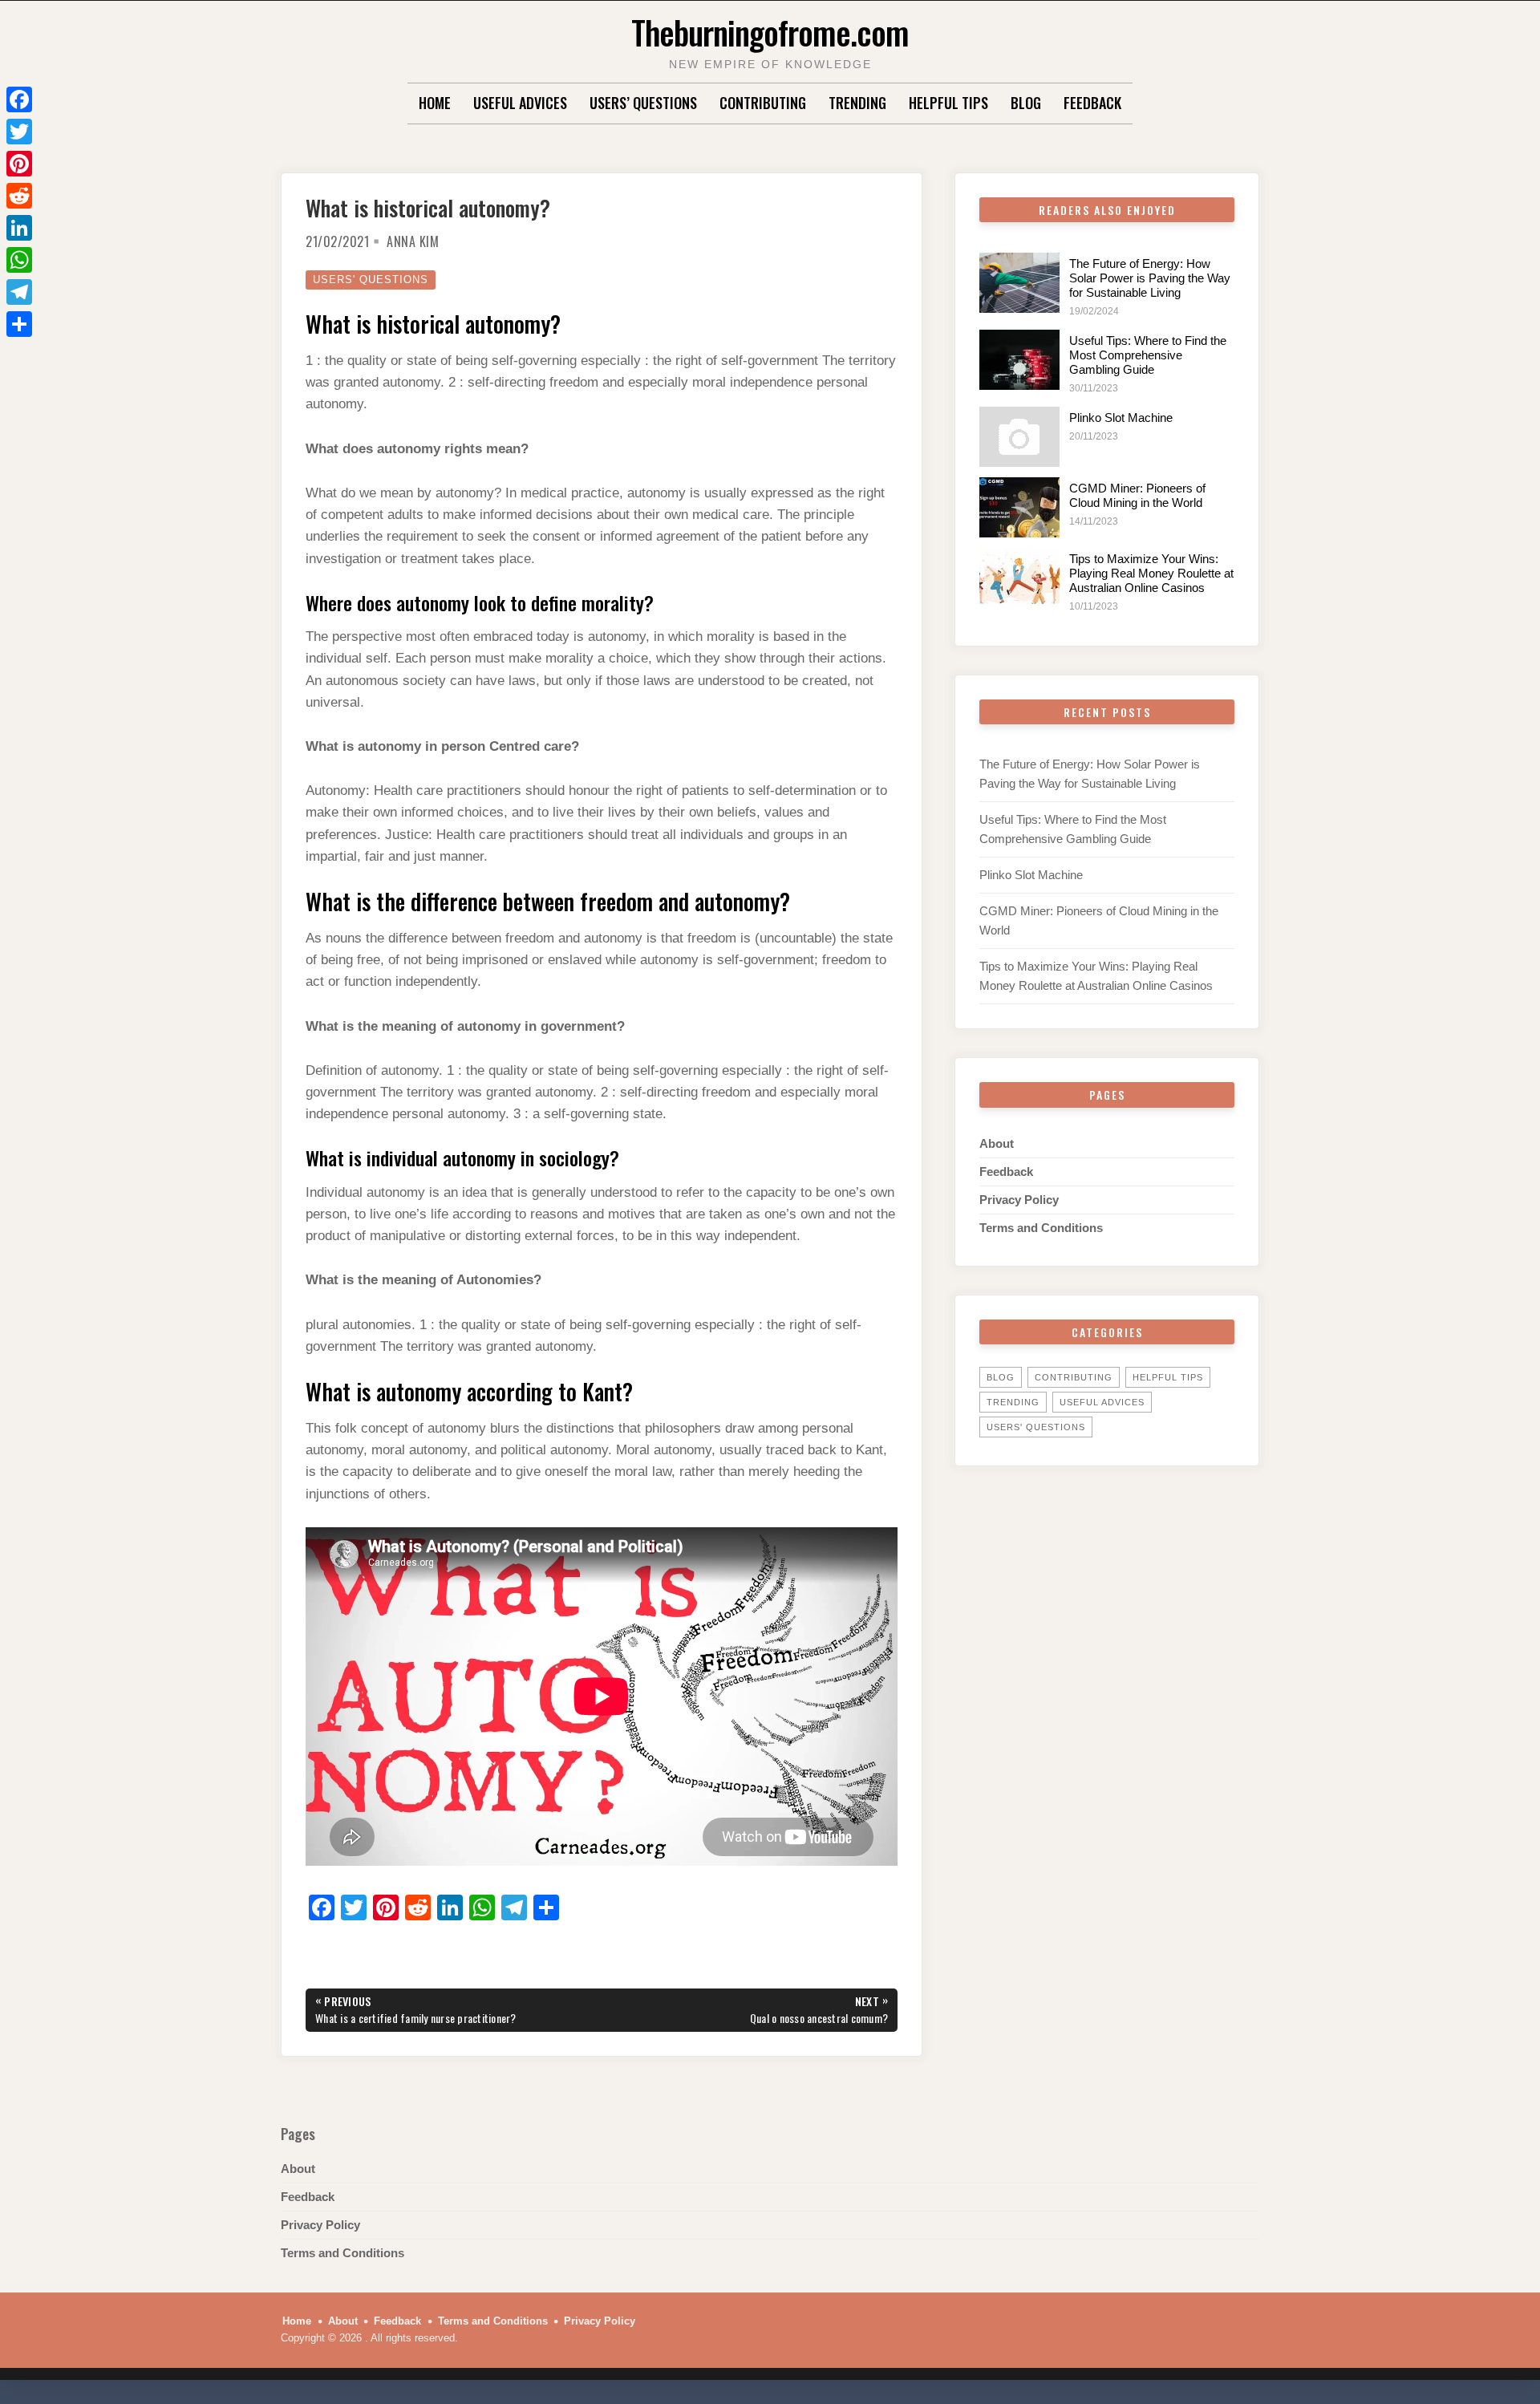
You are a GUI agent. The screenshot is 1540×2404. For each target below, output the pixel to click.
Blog (1026, 103)
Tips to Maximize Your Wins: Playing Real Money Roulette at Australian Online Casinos (1151, 573)
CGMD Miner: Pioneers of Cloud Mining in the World (1137, 495)
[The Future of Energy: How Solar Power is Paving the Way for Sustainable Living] (1019, 283)
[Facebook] (19, 99)
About (997, 1143)
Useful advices (520, 103)
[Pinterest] (19, 164)
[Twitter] (19, 132)
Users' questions (371, 280)
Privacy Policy (1019, 1200)
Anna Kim (413, 241)
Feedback (1092, 103)
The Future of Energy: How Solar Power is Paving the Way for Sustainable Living (1150, 278)
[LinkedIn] (19, 228)
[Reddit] (19, 196)
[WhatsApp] (19, 260)
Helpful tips (948, 103)
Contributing (763, 103)
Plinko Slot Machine (1121, 418)
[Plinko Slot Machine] (1019, 437)
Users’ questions (643, 103)
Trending (857, 103)
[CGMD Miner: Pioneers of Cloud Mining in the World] (1019, 507)
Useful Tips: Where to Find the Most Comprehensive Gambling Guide (1148, 355)
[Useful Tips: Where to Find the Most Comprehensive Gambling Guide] (1019, 360)
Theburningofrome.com (770, 32)
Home (435, 103)
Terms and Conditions (1041, 1228)
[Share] (19, 324)
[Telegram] (19, 292)
